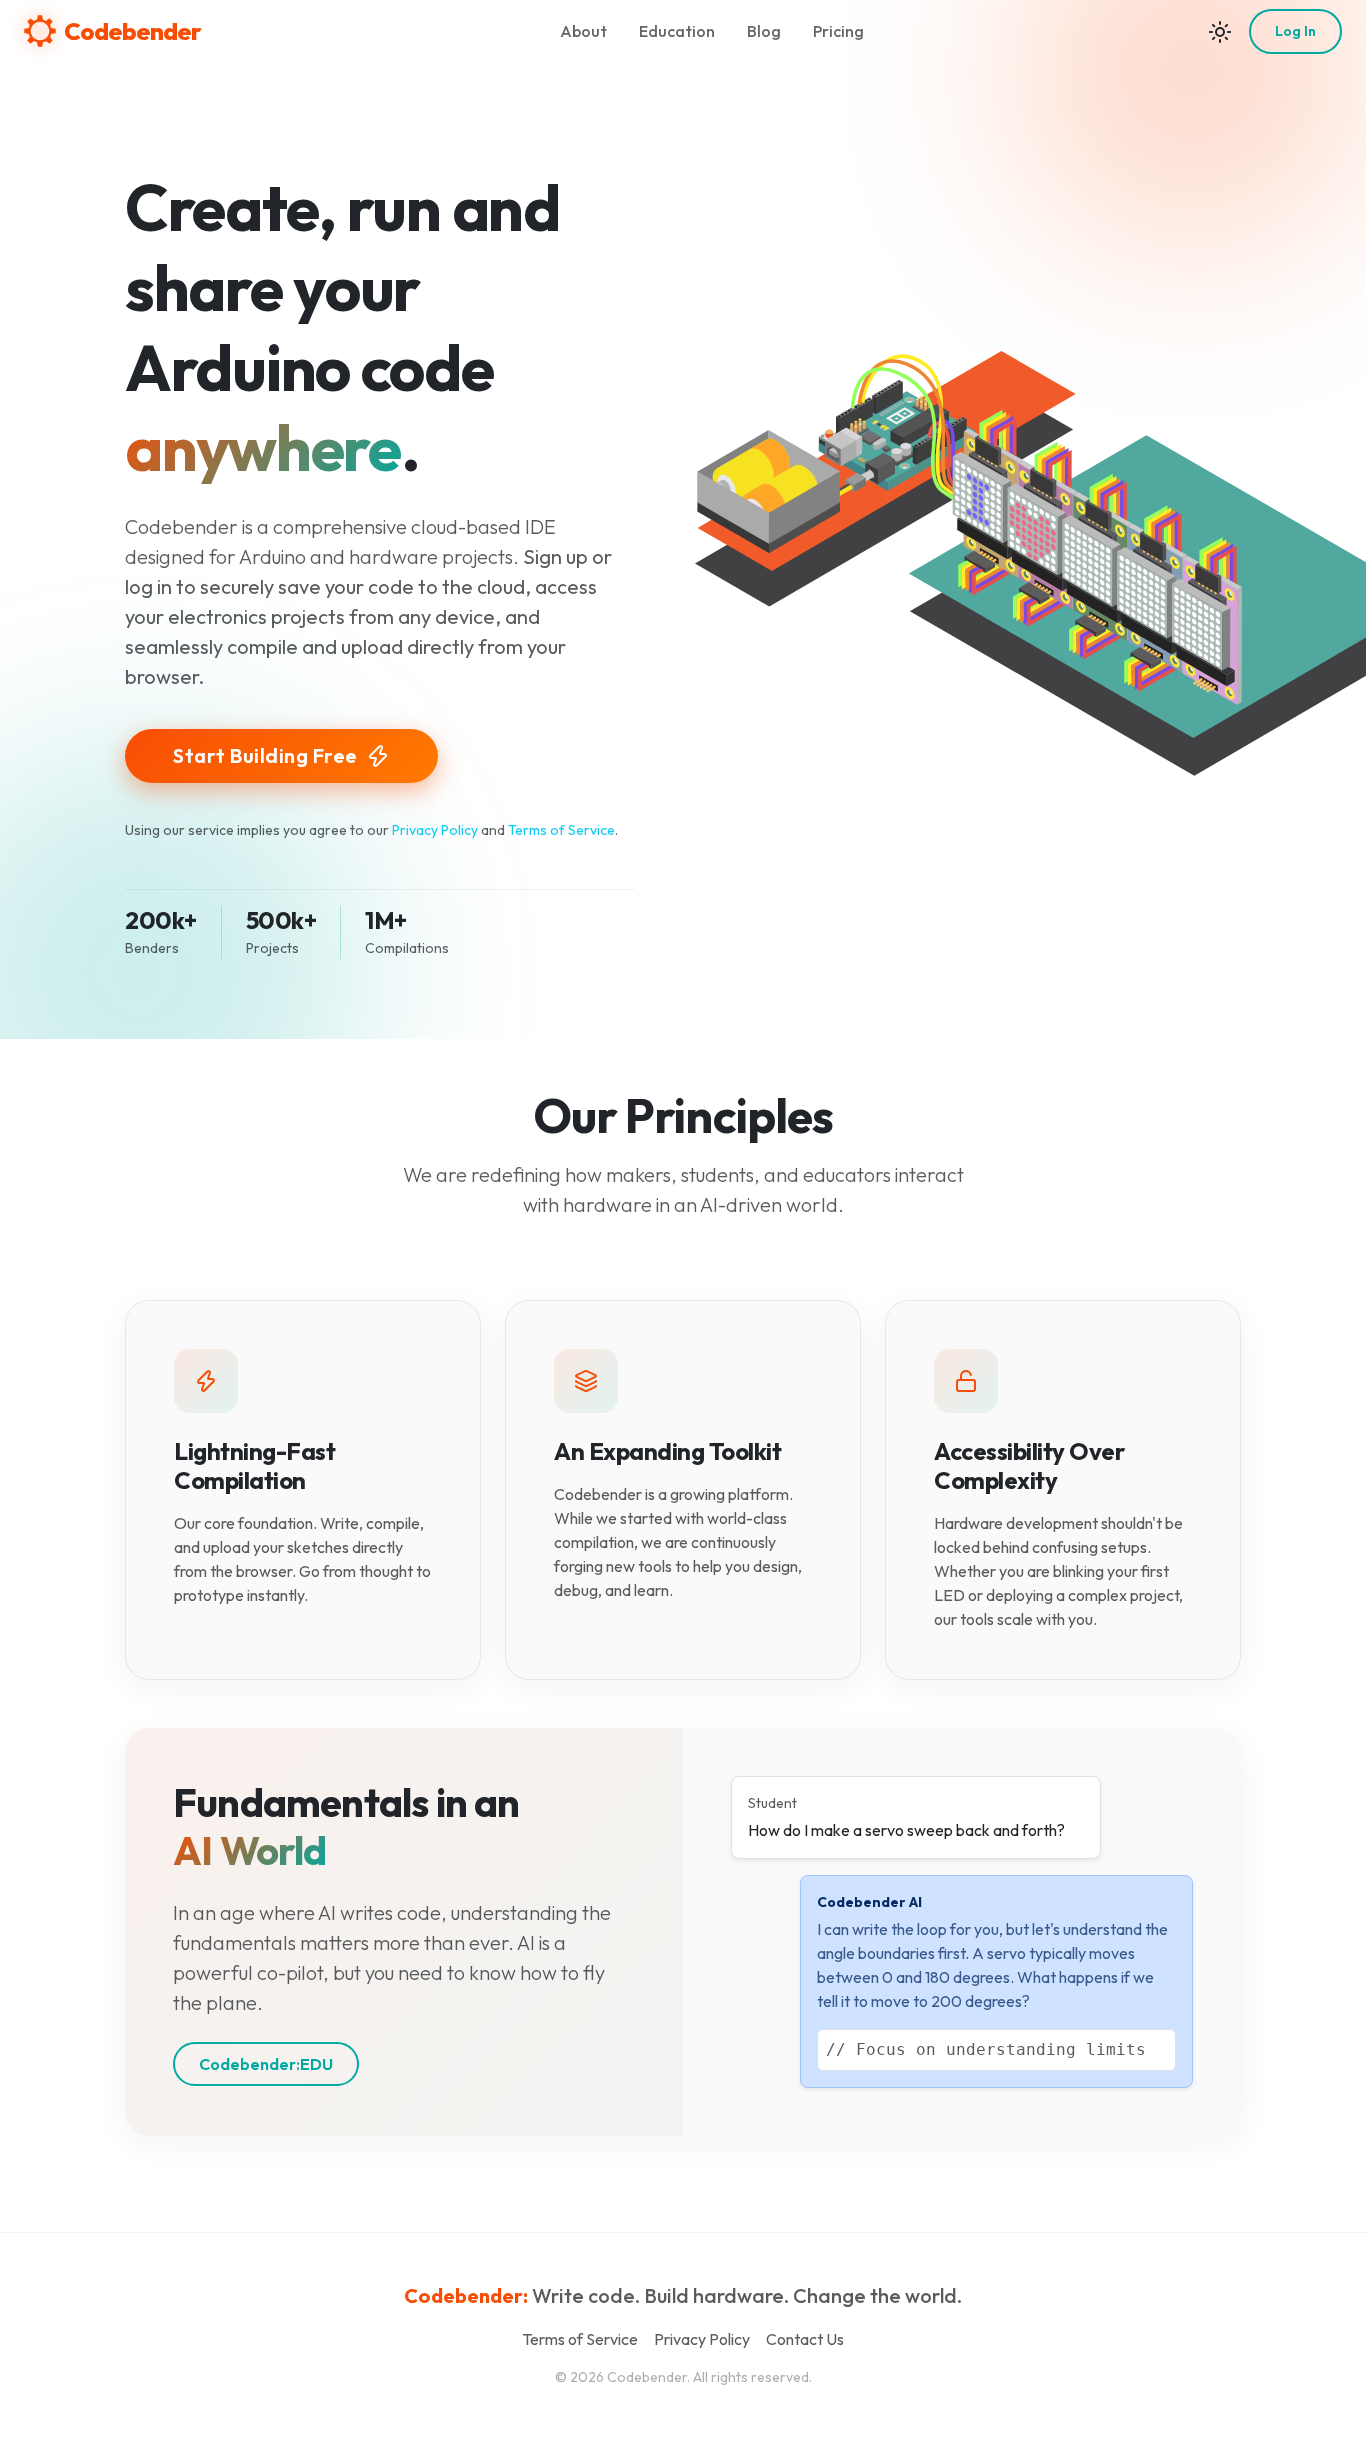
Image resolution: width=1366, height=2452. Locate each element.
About (583, 31)
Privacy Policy (435, 830)
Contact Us (805, 2339)
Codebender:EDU (266, 2064)
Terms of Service (561, 830)
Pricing (838, 31)
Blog (764, 31)
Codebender (132, 31)
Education (677, 31)
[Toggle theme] (1220, 31)
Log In (1295, 31)
